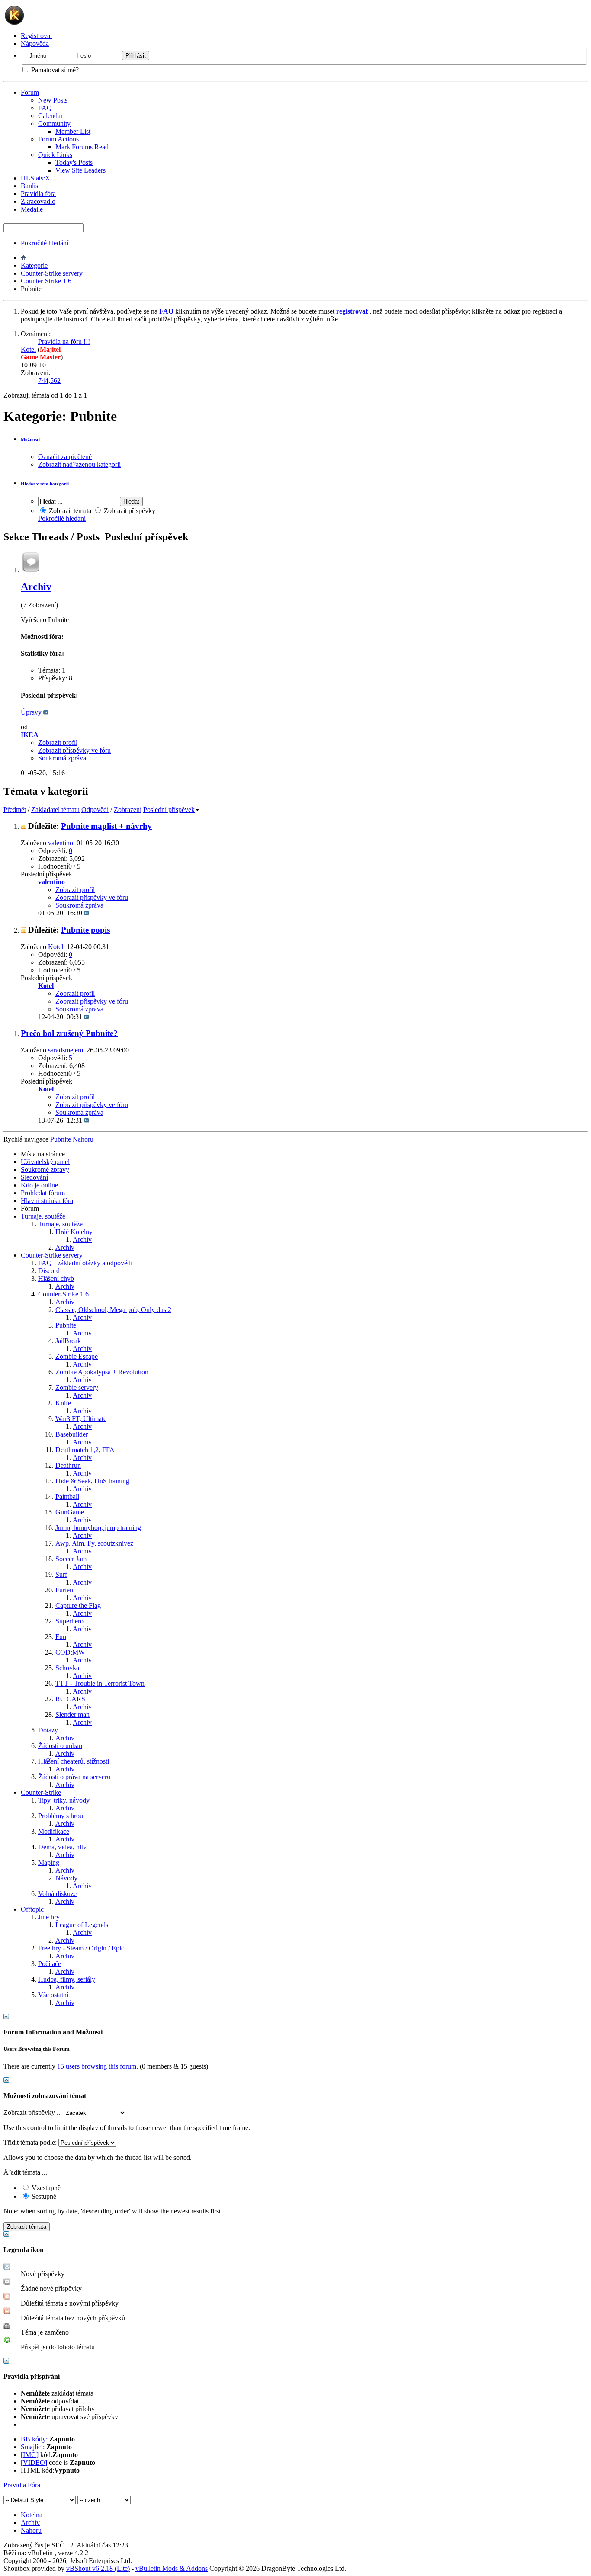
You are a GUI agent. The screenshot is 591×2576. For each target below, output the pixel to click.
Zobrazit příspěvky (129, 511)
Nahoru (83, 1139)
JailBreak (68, 1341)
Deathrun (68, 1465)
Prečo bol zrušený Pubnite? (69, 1033)
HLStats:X (35, 178)
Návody (66, 1878)
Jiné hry (49, 1917)
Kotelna (32, 2515)
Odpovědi (95, 810)
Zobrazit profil (58, 743)
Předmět (15, 810)
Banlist (30, 186)
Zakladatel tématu (55, 810)
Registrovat (36, 36)
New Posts (53, 100)
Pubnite (66, 1325)
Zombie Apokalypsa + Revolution (102, 1372)
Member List (73, 131)
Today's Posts (74, 162)
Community (54, 124)
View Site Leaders (80, 170)
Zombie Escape (77, 1356)
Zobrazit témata (69, 511)
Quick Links (55, 155)
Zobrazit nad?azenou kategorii (79, 464)
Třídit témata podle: (30, 2142)
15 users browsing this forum (97, 2066)
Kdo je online (39, 1185)
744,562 (49, 380)
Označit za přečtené (65, 457)
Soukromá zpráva (62, 758)
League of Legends (82, 1925)
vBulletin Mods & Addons (172, 2568)
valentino (61, 843)
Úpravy (31, 712)
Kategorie (34, 265)
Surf (61, 1574)
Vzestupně (45, 2188)
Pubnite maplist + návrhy (106, 826)
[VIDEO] (34, 2462)
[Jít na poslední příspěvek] (87, 913)
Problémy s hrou (61, 1816)
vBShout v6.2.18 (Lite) (98, 2568)
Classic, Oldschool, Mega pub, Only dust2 (113, 1310)
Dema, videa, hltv (62, 1847)
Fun (61, 1637)
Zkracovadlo (38, 201)
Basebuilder (72, 1434)
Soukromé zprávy (45, 1169)
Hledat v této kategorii (45, 484)
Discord (49, 1271)
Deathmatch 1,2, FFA (85, 1450)
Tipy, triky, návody (64, 1800)
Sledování (34, 1177)
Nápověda (35, 43)
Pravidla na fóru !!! (64, 342)
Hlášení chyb (56, 1278)
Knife (63, 1403)
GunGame (70, 1512)
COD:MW (70, 1652)
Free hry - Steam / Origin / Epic (81, 1948)
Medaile (32, 209)
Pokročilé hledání (45, 243)
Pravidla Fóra (22, 2485)
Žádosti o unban (60, 1746)
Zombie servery (77, 1387)
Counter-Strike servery (52, 273)
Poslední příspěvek (169, 810)
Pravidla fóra (38, 194)
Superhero (69, 1621)
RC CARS (70, 1699)
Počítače (50, 1964)
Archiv (36, 587)
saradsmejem (66, 1050)
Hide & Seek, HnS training (92, 1481)
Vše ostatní (53, 1995)
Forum (30, 92)
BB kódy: (34, 2439)
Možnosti (30, 439)
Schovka (67, 1668)
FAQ (45, 108)
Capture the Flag (78, 1606)
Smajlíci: (33, 2447)
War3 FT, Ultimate (81, 1419)
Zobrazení (128, 810)
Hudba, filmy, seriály (67, 1979)
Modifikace (54, 1831)
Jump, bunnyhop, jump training (98, 1528)
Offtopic (32, 1909)
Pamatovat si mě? (54, 70)
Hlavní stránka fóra (47, 1201)
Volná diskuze (57, 1894)
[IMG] (30, 2455)
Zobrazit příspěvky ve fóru (74, 750)
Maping (49, 1862)
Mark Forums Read (82, 147)
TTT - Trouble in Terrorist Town (100, 1683)
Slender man (72, 1715)
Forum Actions (58, 139)
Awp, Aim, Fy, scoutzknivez (94, 1543)
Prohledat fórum (43, 1193)
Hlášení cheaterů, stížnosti (74, 1761)
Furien (64, 1590)
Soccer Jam (71, 1559)
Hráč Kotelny (74, 1232)
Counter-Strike (41, 1792)
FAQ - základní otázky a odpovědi (85, 1263)
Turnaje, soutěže (43, 1216)
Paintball (67, 1497)
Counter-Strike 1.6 (46, 281)
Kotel (28, 349)
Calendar (50, 116)
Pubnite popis (85, 930)
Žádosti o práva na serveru (74, 1777)
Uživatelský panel (45, 1162)
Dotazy (48, 1730)
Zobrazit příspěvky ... (33, 2112)
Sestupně (43, 2196)
